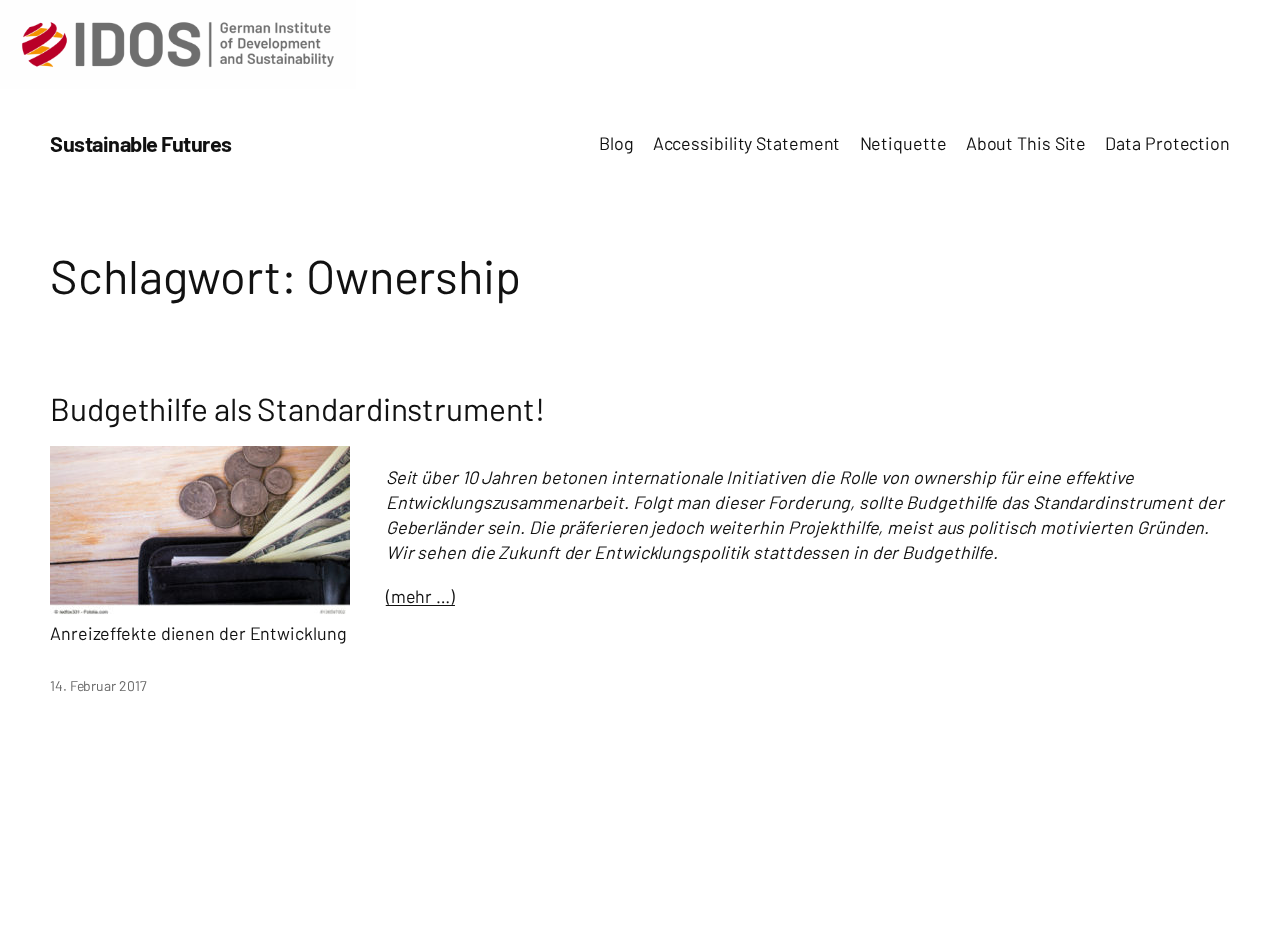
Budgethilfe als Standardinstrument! (297, 409)
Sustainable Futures (141, 143)
